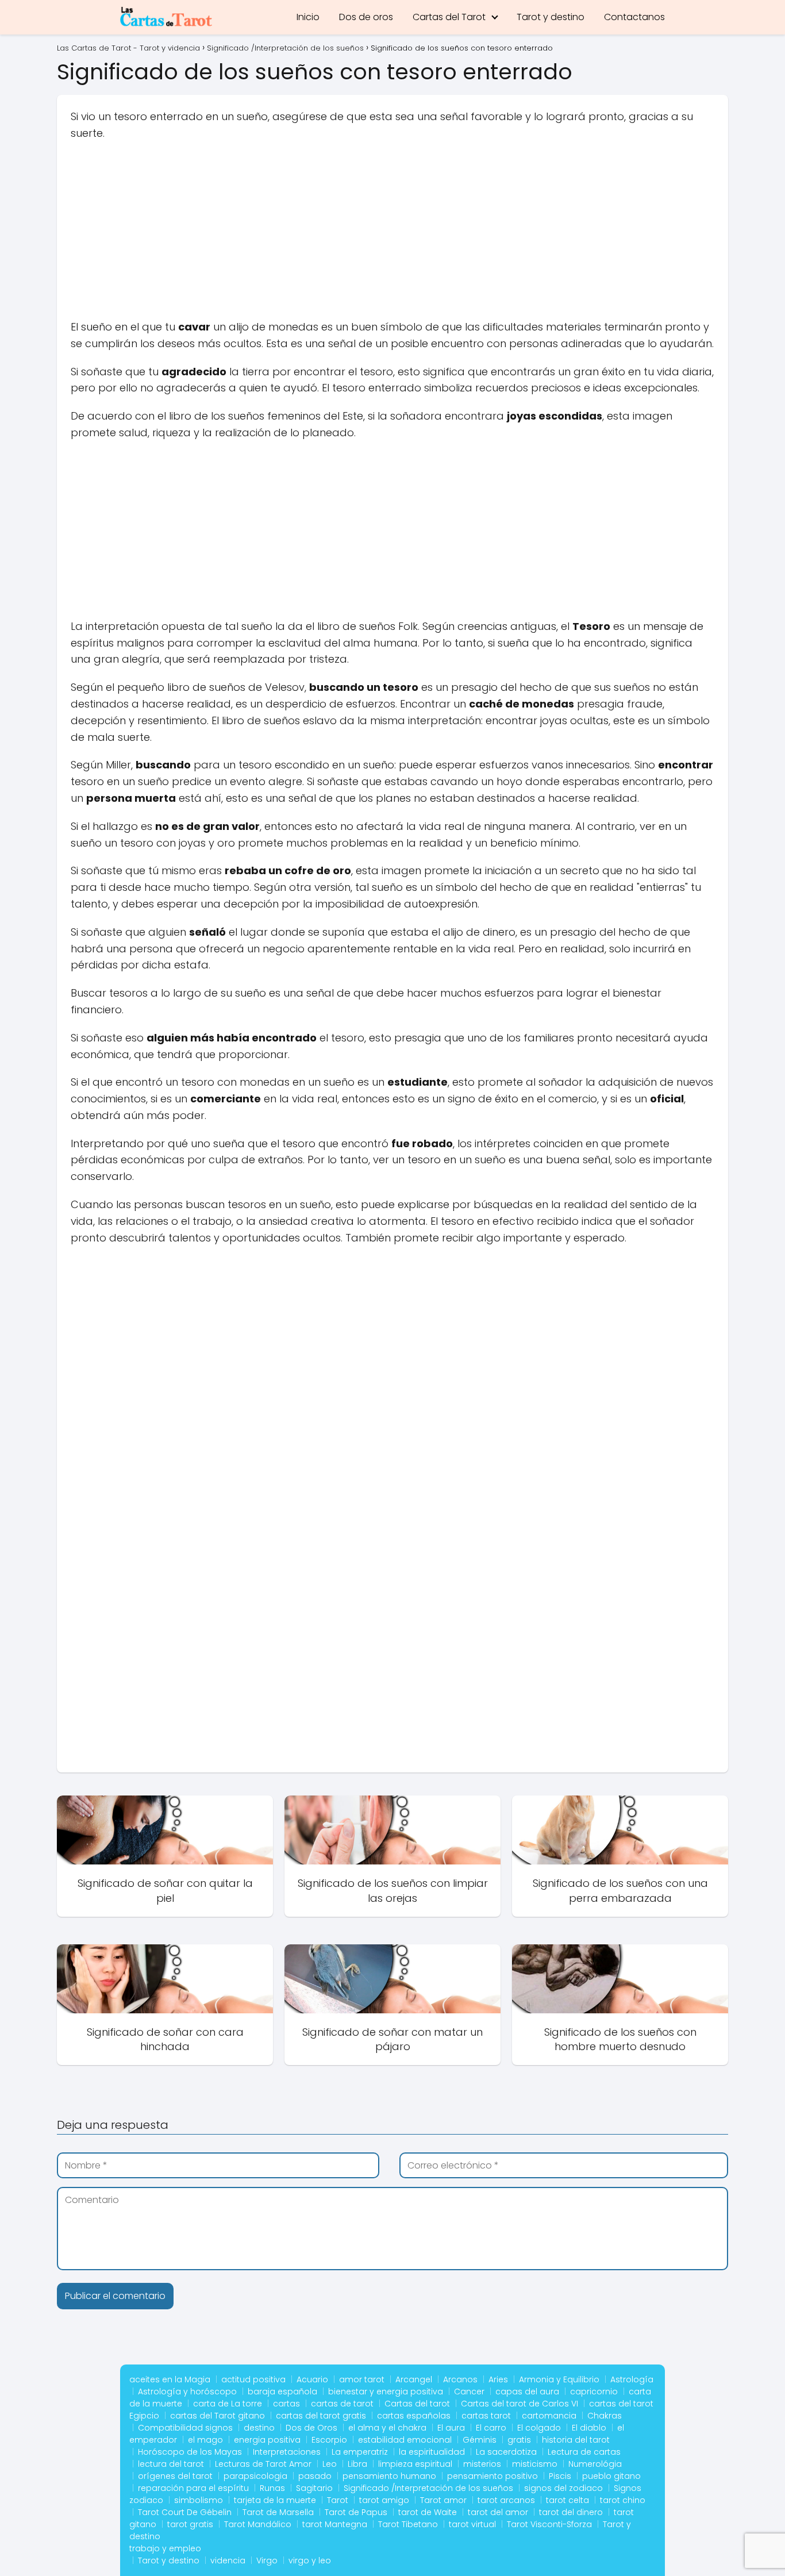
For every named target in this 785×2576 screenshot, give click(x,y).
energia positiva (267, 2440)
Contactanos (634, 17)
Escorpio (329, 2440)
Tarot (338, 2500)
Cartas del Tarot (449, 17)
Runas (272, 2488)
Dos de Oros (311, 2428)
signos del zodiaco (563, 2488)
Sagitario (314, 2488)
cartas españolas (414, 2416)
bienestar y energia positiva (386, 2392)
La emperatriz (360, 2452)
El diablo (589, 2428)
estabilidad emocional (405, 2440)
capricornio (594, 2392)
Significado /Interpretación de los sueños (428, 2488)
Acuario (312, 2379)
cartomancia (549, 2416)
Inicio (308, 17)
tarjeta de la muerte (275, 2500)
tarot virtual (472, 2524)
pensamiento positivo (492, 2476)
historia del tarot (576, 2440)
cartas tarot (486, 2416)
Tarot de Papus (356, 2512)
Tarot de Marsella (278, 2512)
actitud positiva (253, 2379)
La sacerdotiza (506, 2452)
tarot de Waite (428, 2512)
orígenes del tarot (175, 2476)
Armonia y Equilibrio (559, 2379)
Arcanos (460, 2379)
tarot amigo (384, 2500)
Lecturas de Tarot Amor (263, 2464)
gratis (519, 2440)
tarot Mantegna (335, 2524)
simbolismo (199, 2500)
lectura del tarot (171, 2464)
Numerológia (595, 2464)
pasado (315, 2476)
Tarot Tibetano (408, 2524)
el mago (205, 2440)
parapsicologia (255, 2476)
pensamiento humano (389, 2476)
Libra (357, 2464)
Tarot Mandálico (258, 2524)
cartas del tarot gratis (321, 2416)
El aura (451, 2428)
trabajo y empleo (165, 2548)
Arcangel (414, 2379)
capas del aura (527, 2392)
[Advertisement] (392, 234)
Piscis (560, 2476)
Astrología (632, 2379)
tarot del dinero (571, 2512)
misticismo (535, 2464)
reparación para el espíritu (193, 2488)
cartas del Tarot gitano (218, 2416)
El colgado (539, 2428)
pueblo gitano (611, 2476)
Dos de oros (366, 17)
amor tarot (362, 2379)
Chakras (605, 2416)
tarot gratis (190, 2524)
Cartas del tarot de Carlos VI (520, 2404)
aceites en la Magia (170, 2379)
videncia (228, 2560)
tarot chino (623, 2500)
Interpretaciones (287, 2452)
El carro (491, 2428)
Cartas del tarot (417, 2404)
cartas (286, 2404)
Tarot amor (443, 2500)
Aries (498, 2379)
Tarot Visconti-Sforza (549, 2524)
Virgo (267, 2560)
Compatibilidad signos (185, 2428)
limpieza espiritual (415, 2464)
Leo (330, 2464)
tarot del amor (498, 2512)
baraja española (282, 2392)
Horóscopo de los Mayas (190, 2452)
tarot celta (567, 2500)
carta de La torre (228, 2404)
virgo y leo (310, 2560)
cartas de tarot (342, 2404)
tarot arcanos (506, 2500)
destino (259, 2428)
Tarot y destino (551, 17)
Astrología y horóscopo (187, 2392)
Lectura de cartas (584, 2452)
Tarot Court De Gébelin (185, 2512)
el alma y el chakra (387, 2428)
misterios (482, 2464)
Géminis (480, 2440)
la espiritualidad (432, 2452)
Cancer (469, 2392)
